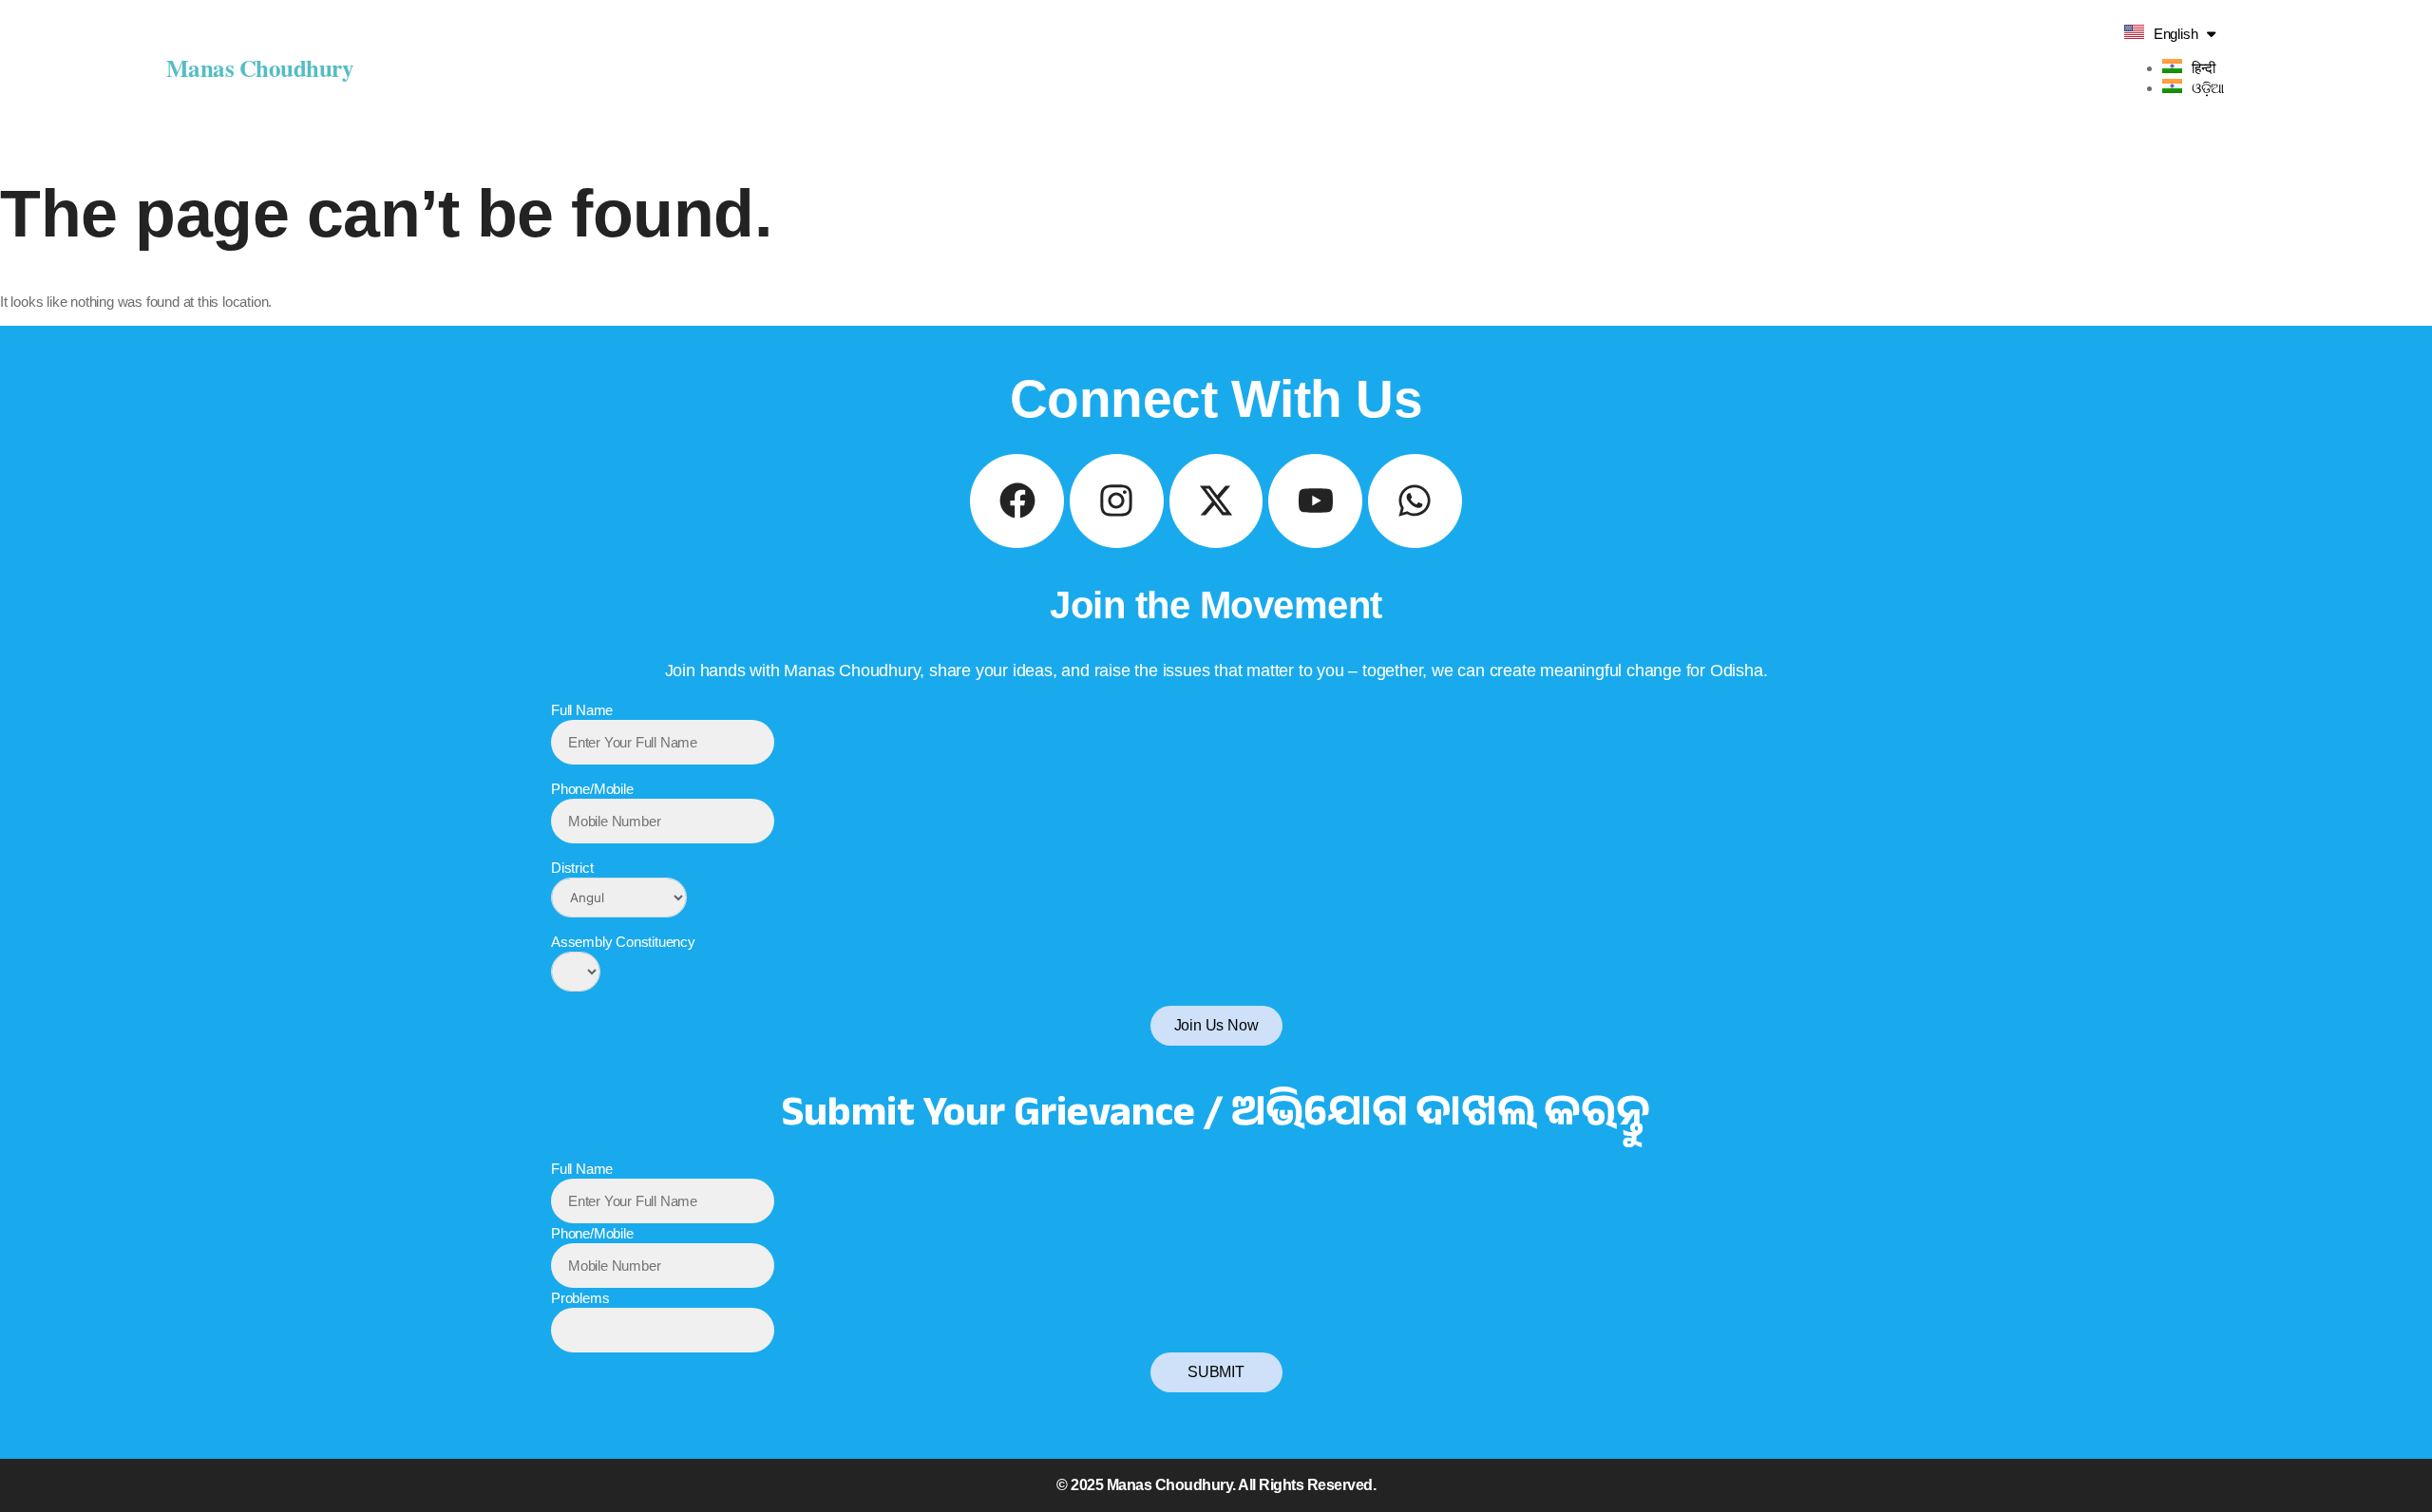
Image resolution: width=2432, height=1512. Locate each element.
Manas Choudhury (260, 68)
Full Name (582, 710)
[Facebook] (1017, 501)
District (572, 868)
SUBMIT (1216, 1372)
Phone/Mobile (592, 789)
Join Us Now (1216, 1025)
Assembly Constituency (623, 942)
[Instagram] (1117, 501)
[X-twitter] (1216, 501)
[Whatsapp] (1415, 501)
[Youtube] (1315, 501)
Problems (580, 1298)
